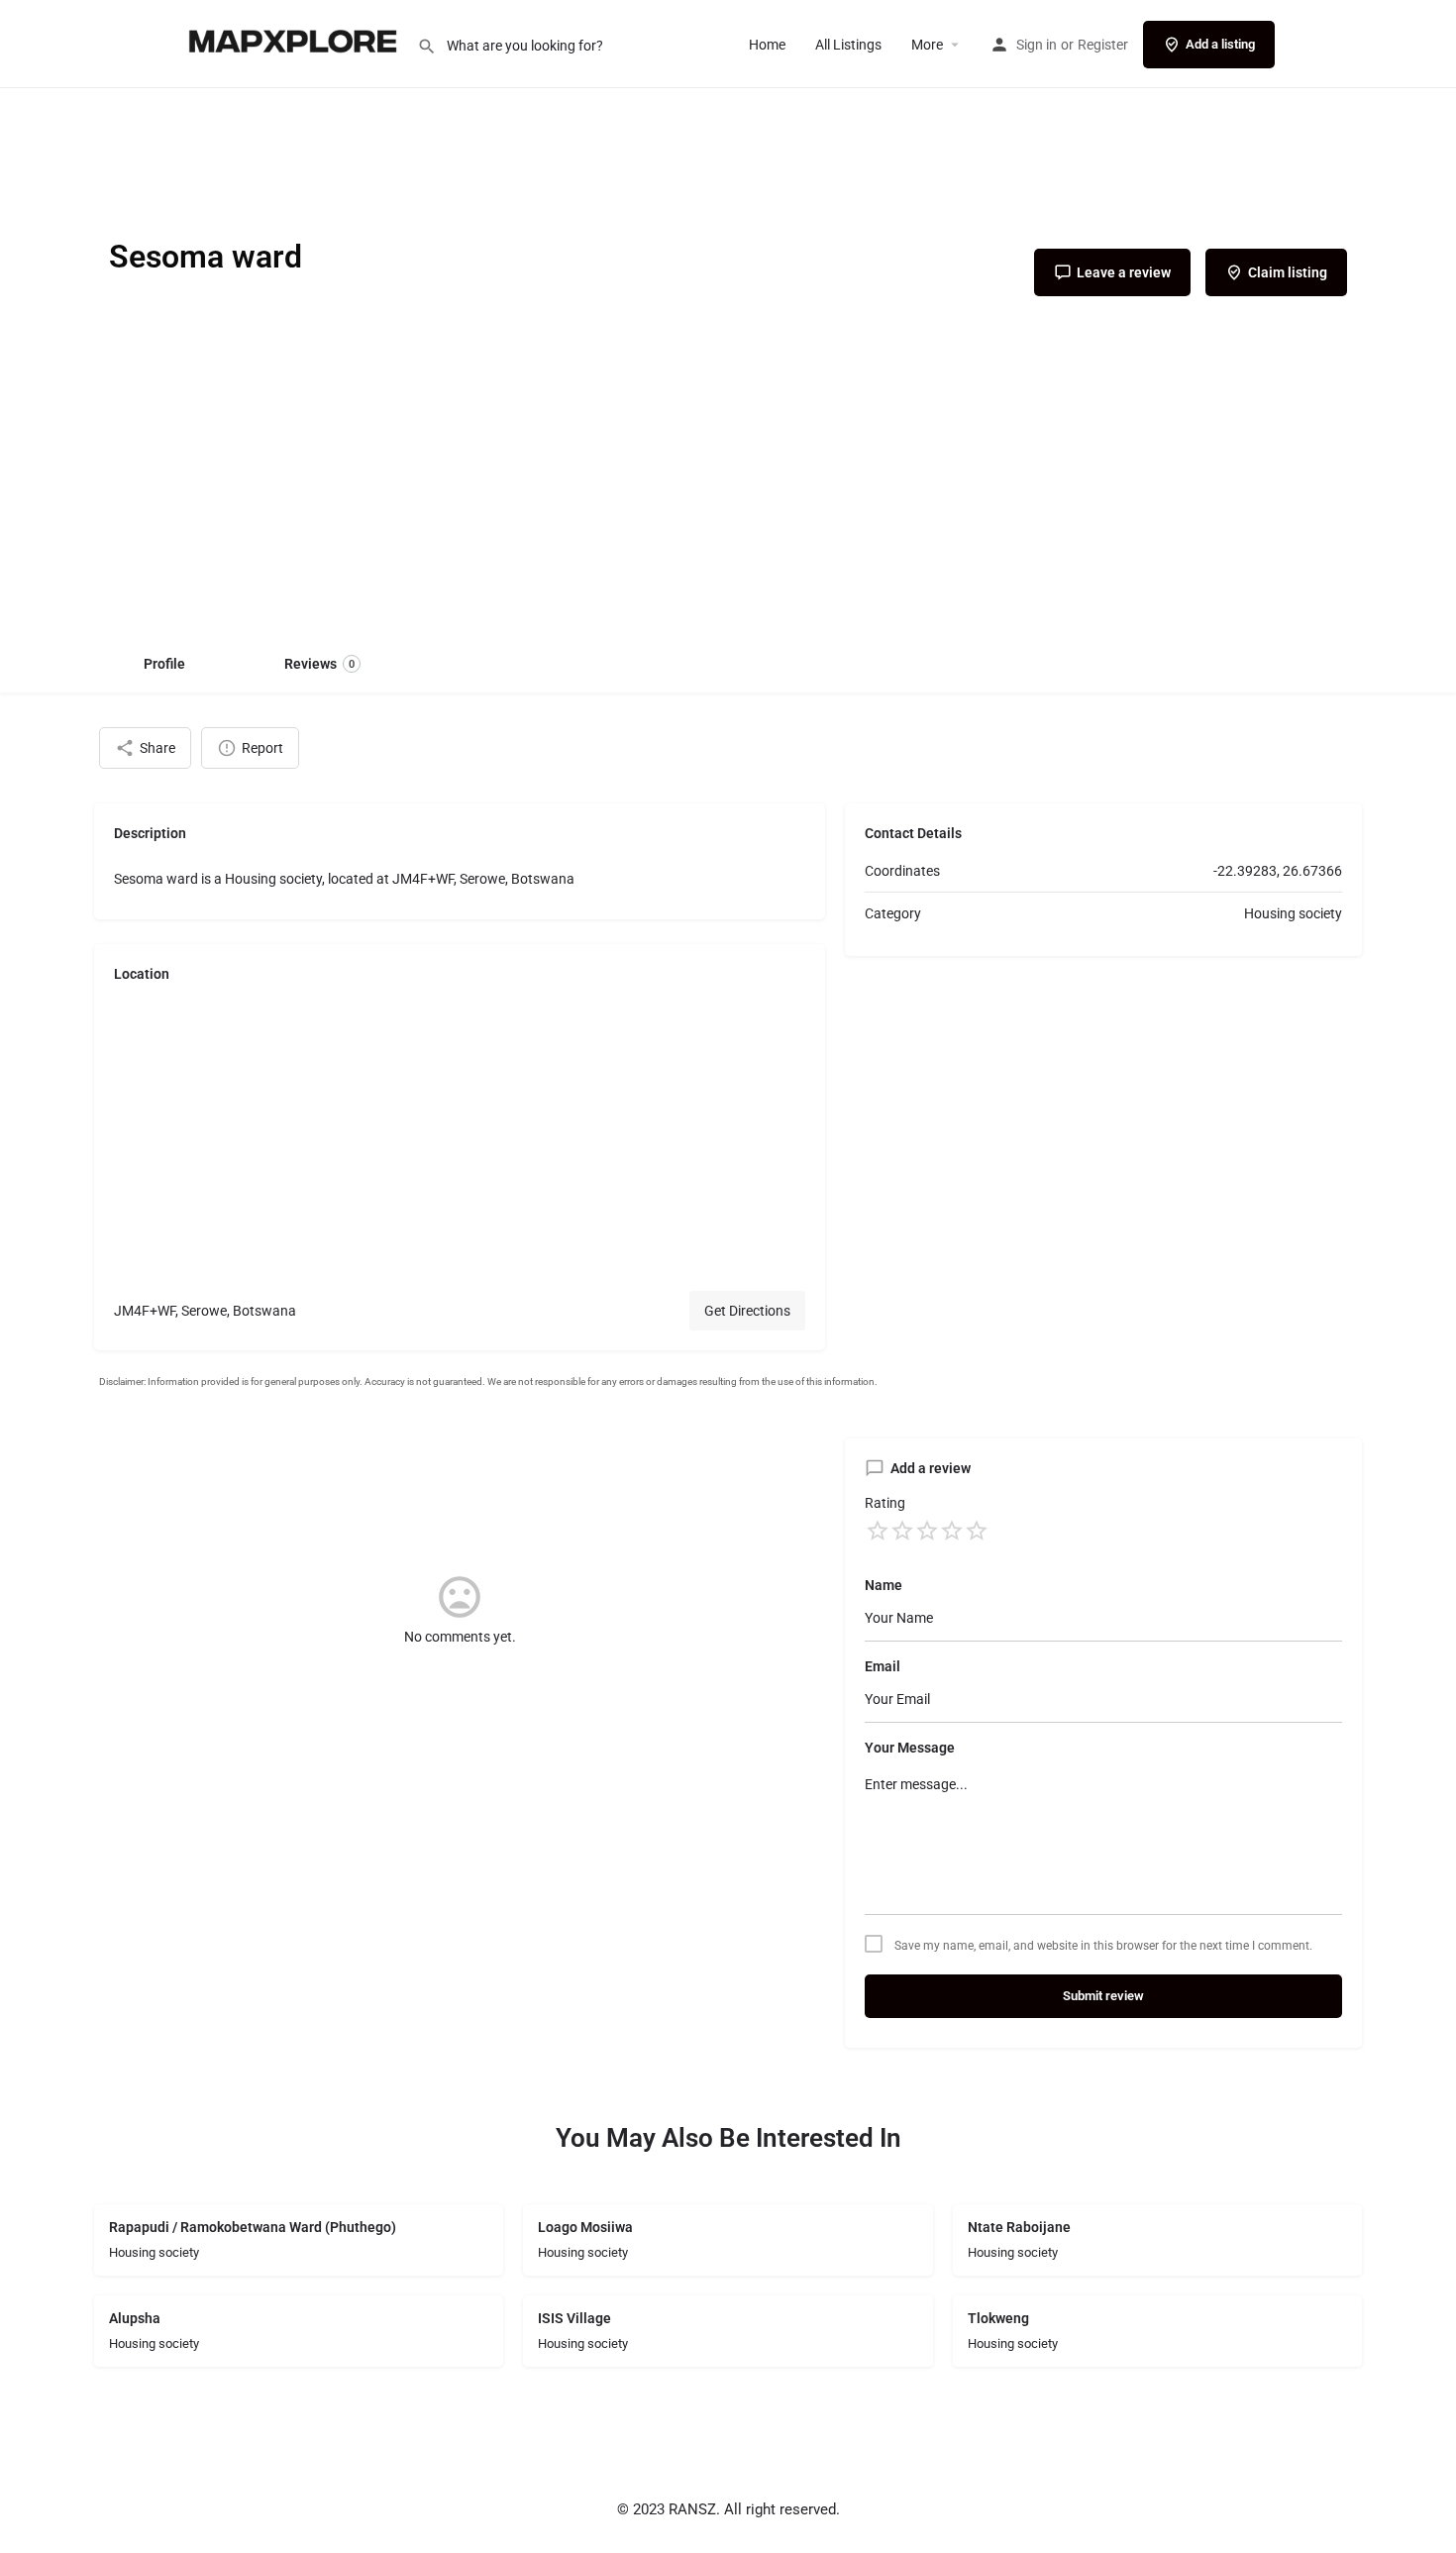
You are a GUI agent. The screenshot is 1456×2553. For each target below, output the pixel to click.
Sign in (1037, 45)
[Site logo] (295, 43)
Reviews (319, 664)
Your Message (910, 1748)
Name (884, 1585)
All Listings (848, 45)
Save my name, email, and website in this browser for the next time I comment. (1103, 1946)
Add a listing (1220, 44)
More (927, 45)
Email (883, 1666)
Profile (164, 664)
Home (767, 45)
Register (1103, 45)
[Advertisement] (728, 484)
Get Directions (747, 1311)
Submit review (1103, 1996)
